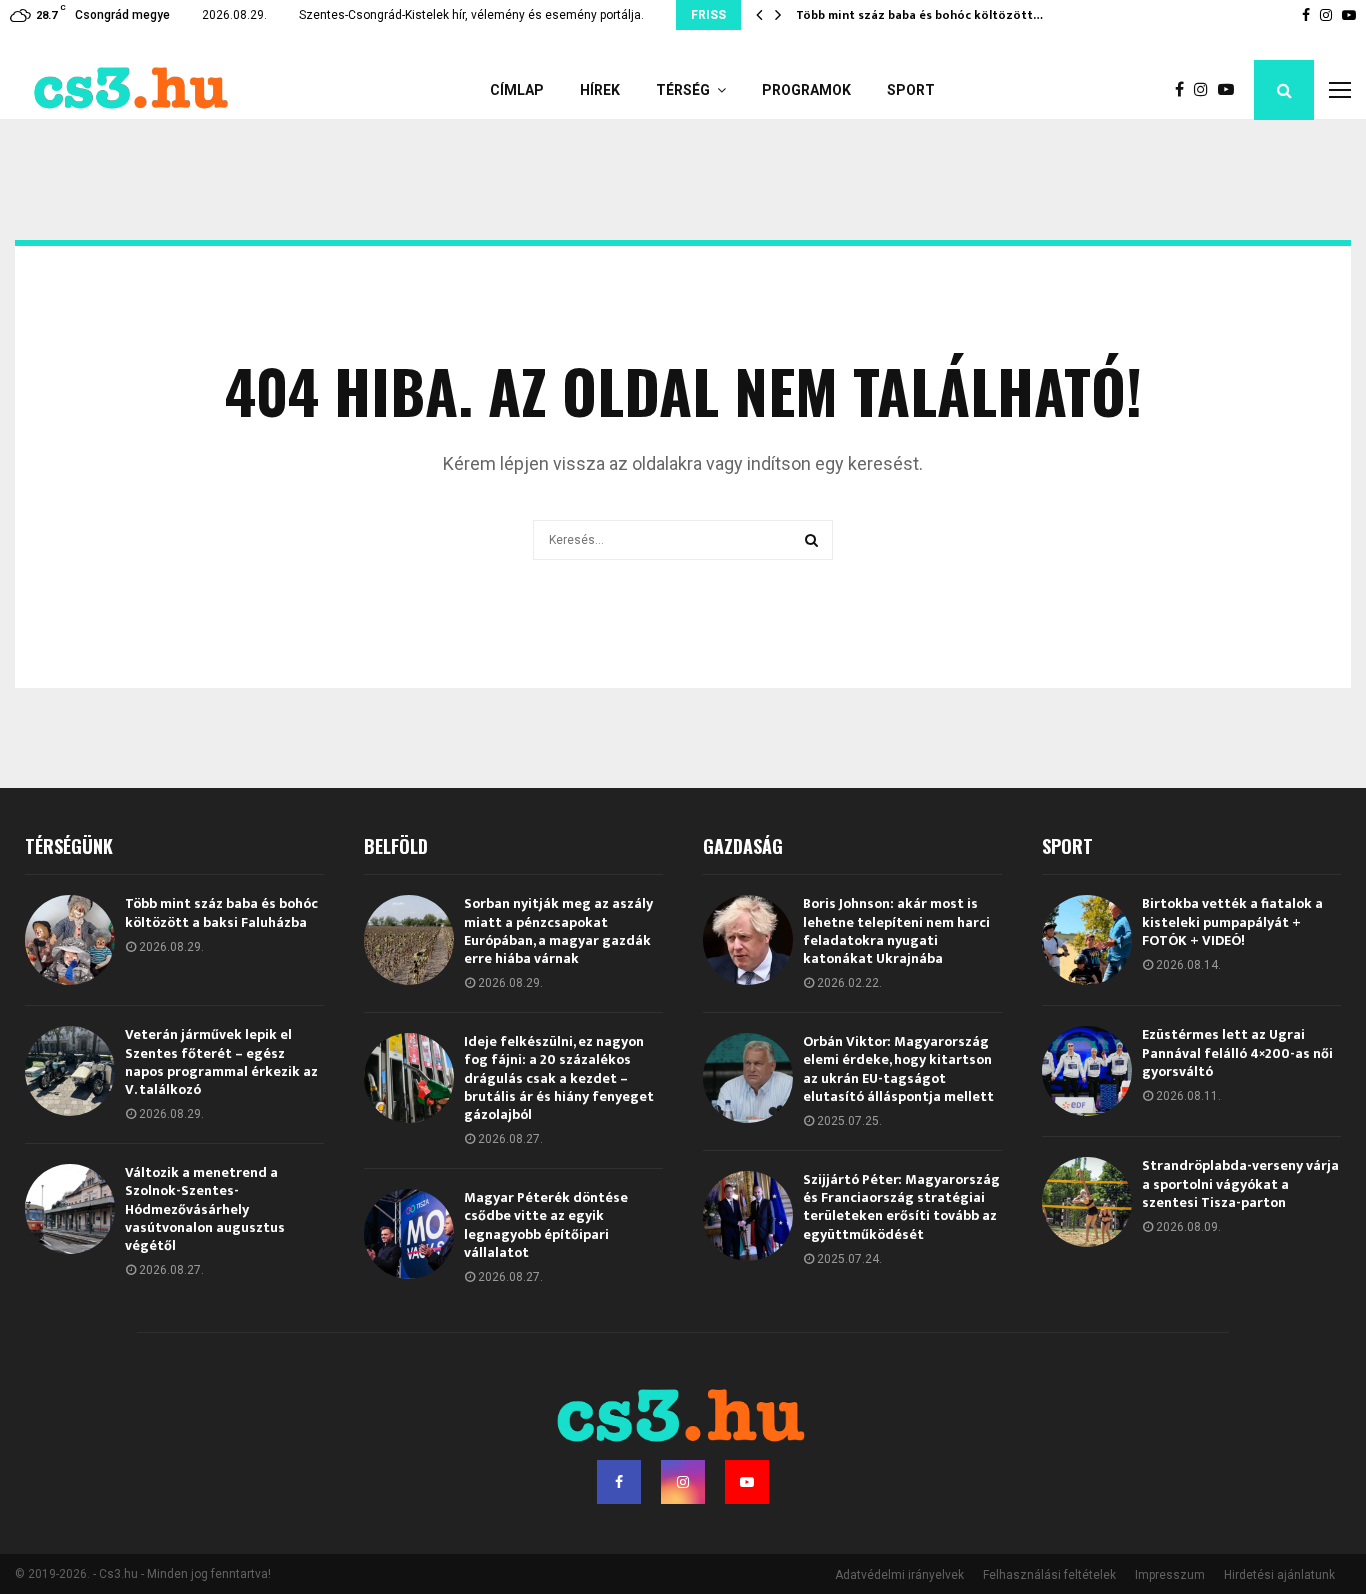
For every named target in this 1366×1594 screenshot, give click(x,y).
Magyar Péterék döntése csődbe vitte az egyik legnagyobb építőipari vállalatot (546, 1225)
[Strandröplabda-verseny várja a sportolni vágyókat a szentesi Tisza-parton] (1087, 1202)
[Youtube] (1231, 90)
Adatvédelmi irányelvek (899, 1575)
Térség (683, 90)
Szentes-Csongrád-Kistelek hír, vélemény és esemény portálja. (471, 15)
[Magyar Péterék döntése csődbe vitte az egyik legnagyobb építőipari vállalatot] (409, 1234)
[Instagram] (1206, 90)
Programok (806, 90)
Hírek (600, 90)
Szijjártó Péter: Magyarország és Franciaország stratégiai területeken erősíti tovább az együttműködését (901, 1207)
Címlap (517, 90)
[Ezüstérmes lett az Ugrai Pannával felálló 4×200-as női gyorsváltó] (1087, 1071)
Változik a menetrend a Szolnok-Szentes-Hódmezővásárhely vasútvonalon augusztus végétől (205, 1209)
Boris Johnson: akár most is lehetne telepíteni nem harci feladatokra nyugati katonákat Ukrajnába (896, 931)
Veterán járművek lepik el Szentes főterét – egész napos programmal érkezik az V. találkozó (221, 1062)
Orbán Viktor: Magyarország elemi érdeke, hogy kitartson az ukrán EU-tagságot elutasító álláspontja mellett (898, 1069)
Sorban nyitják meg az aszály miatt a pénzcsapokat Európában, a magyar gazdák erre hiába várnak (558, 931)
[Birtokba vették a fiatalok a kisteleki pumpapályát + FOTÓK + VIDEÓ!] (1087, 940)
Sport (911, 90)
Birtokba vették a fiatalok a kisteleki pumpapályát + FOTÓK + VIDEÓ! (1232, 921)
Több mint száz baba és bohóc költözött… (919, 15)
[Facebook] (1184, 90)
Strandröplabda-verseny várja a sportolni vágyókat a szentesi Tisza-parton (1240, 1183)
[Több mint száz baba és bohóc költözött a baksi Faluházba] (70, 940)
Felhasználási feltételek (1049, 1575)
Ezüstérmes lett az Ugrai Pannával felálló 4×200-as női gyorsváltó (1237, 1052)
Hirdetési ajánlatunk (1279, 1575)
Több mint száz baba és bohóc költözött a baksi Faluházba (221, 912)
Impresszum (1170, 1575)
